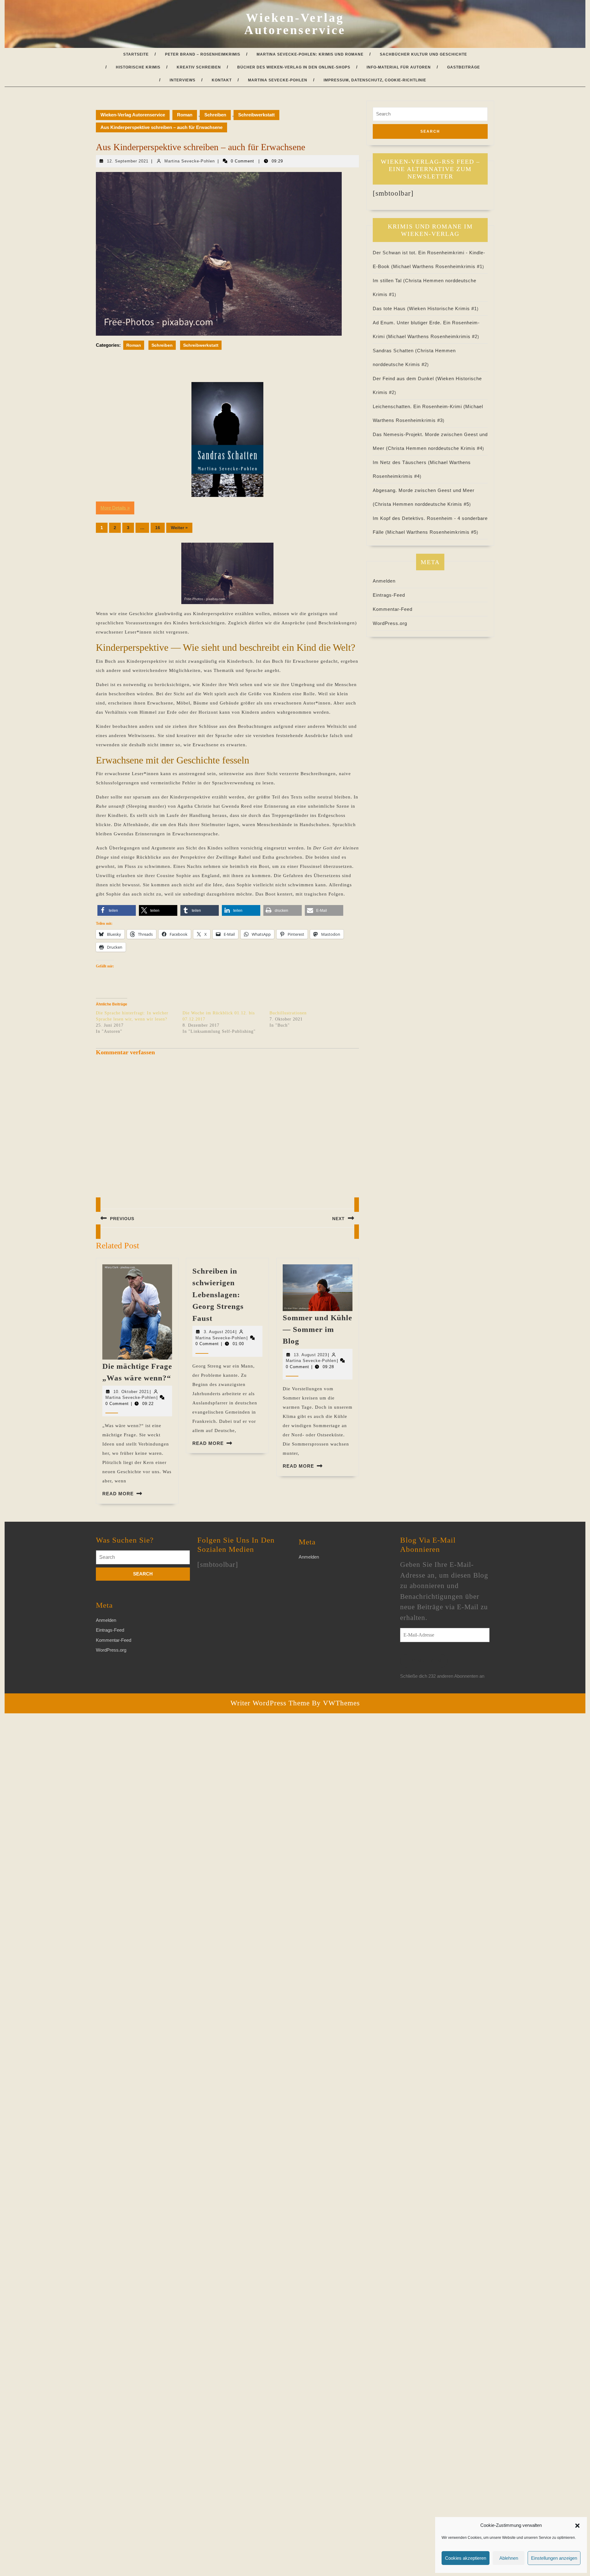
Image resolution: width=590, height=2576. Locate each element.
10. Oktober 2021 (131, 1392)
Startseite (136, 54)
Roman (185, 115)
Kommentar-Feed (393, 609)
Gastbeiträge (464, 67)
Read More (118, 1494)
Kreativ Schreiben (199, 67)
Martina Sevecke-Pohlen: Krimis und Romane (310, 54)
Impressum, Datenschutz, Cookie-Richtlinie (375, 80)
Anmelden (384, 581)
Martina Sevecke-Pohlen (278, 80)
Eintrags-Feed (389, 595)
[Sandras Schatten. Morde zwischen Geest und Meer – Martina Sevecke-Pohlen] (227, 439)
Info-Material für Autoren (399, 67)
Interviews (183, 80)
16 (158, 528)
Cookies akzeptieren (466, 2558)
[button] (577, 2525)
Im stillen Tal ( (389, 281)
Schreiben (215, 115)
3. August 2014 (219, 1332)
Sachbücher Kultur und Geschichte (423, 54)
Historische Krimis (138, 67)
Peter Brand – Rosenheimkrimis (203, 54)
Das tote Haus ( (391, 308)
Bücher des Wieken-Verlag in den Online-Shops (294, 67)
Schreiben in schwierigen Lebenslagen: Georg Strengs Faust (218, 1295)
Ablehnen (509, 2558)
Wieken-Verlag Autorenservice (295, 24)
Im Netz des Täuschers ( (401, 462)
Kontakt (222, 80)
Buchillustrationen (288, 1013)
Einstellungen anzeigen (554, 2558)
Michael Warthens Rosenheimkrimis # (438, 266)
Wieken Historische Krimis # (443, 308)
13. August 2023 (311, 1355)
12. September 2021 (128, 161)
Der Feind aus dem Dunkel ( (405, 379)
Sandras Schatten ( (395, 351)
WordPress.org (390, 623)
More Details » (115, 508)
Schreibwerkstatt (256, 115)
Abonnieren (424, 1661)
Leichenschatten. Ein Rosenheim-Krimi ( (419, 406)
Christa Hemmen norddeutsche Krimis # (435, 448)
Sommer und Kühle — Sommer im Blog (317, 1329)
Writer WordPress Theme (270, 1703)
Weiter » (179, 528)
